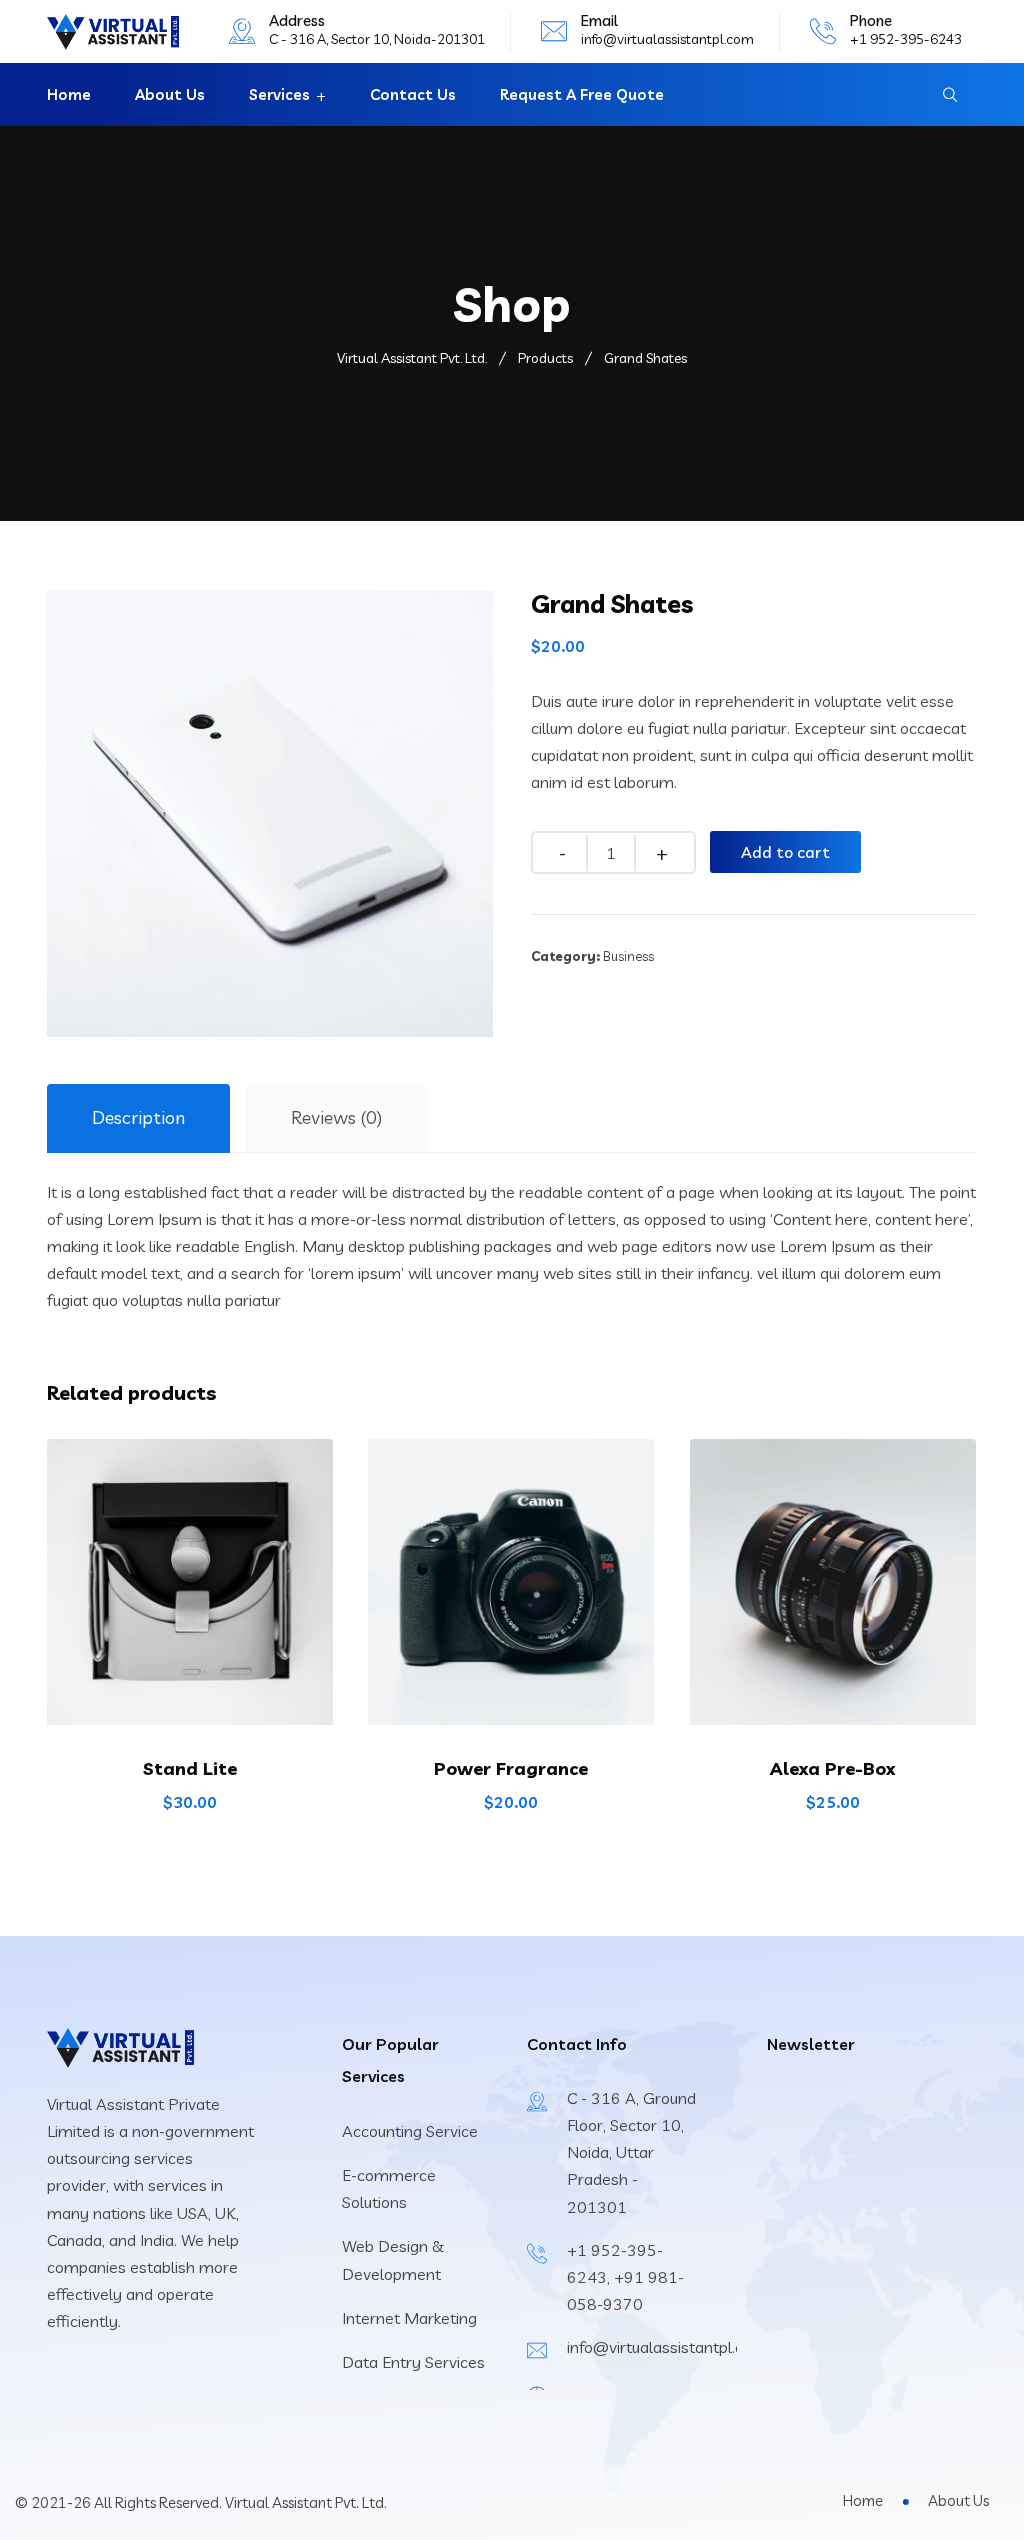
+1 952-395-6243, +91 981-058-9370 (625, 2277)
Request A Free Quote (582, 94)
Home (69, 94)
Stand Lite (190, 1768)
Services (279, 94)
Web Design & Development (393, 2259)
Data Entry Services (413, 2362)
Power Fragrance (511, 1768)
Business (628, 956)
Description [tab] (138, 1117)
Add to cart (785, 852)
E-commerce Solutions (389, 2188)
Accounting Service (410, 2131)
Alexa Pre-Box (832, 1768)
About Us (170, 94)
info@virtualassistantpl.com (667, 39)
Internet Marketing (409, 2318)
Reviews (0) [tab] (336, 1117)
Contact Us (413, 94)
